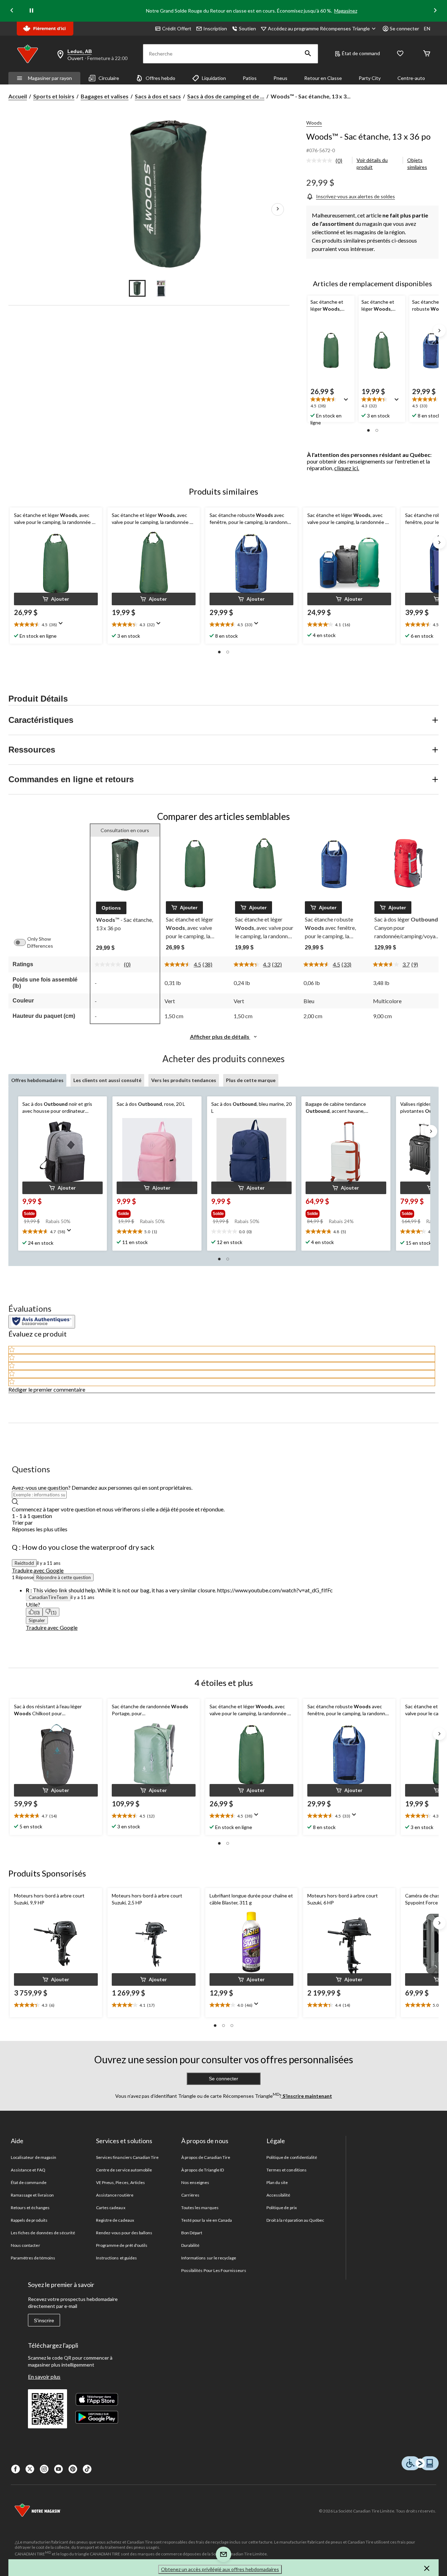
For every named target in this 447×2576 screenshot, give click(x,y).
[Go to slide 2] (161, 288)
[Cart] (427, 54)
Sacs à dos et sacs (158, 96)
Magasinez (346, 11)
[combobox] (223, 1529)
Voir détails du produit (372, 164)
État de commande (29, 2182)
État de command (361, 53)
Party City (370, 78)
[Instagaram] (44, 2469)
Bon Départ (192, 2233)
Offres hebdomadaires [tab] (37, 1080)
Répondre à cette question (64, 1577)
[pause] (31, 11)
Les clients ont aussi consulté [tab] (107, 1080)
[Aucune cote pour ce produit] (321, 161)
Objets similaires (417, 164)
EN (427, 28)
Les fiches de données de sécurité (43, 2233)
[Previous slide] (12, 11)
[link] (327, 161)
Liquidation (214, 78)
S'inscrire (44, 2320)
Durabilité (190, 2245)
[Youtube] (58, 2469)
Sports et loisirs (54, 96)
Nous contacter (25, 2245)
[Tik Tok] (87, 2469)
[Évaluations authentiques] (42, 1322)
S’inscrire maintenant (307, 2096)
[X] (30, 2469)
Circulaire (109, 78)
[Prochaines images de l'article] (278, 209)
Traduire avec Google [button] (38, 1570)
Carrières (190, 2195)
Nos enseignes (195, 2182)
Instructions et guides (116, 2258)
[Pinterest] (73, 2469)
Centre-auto (411, 78)
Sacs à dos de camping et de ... (226, 96)
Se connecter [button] (404, 28)
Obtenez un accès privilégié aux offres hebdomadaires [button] (220, 2569)
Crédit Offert (177, 28)
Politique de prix (282, 2208)
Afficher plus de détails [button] (220, 1037)
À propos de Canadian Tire (206, 2157)
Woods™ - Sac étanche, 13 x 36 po (368, 136)
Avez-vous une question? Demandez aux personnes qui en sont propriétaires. (102, 1487)
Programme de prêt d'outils (122, 2245)
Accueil (18, 96)
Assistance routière (115, 2195)
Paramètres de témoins (33, 2258)
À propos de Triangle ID (203, 2170)
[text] (56, 2005)
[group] (57, 1212)
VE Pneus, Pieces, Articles (120, 2182)
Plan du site (277, 2182)
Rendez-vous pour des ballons (124, 2233)
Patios (250, 78)
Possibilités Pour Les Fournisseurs (214, 2270)
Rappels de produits (29, 2220)
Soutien (247, 28)
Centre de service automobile (124, 2170)
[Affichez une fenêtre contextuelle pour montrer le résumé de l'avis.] (347, 402)
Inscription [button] (215, 28)
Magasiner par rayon (50, 78)
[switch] (23, 942)
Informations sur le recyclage (209, 2258)
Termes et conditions (287, 2170)
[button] (308, 54)
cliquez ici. (347, 468)
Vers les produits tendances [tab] (184, 1080)
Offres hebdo (160, 78)
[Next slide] (435, 11)
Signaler (37, 1620)
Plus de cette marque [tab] (251, 1080)
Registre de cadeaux (115, 2220)
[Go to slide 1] (137, 288)
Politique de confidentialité (292, 2157)
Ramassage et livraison (32, 2195)
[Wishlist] (400, 54)
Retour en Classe (323, 78)
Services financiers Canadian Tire (127, 2157)
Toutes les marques (200, 2208)
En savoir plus (44, 2377)
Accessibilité (279, 2195)
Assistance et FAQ (28, 2170)
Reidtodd (24, 1563)
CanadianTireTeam (48, 1597)
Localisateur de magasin (34, 2157)
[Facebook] (16, 2469)
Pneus (280, 78)
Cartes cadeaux (111, 2208)
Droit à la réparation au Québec (295, 2220)
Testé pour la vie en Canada (207, 2220)
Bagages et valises (105, 96)
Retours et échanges (30, 2208)
